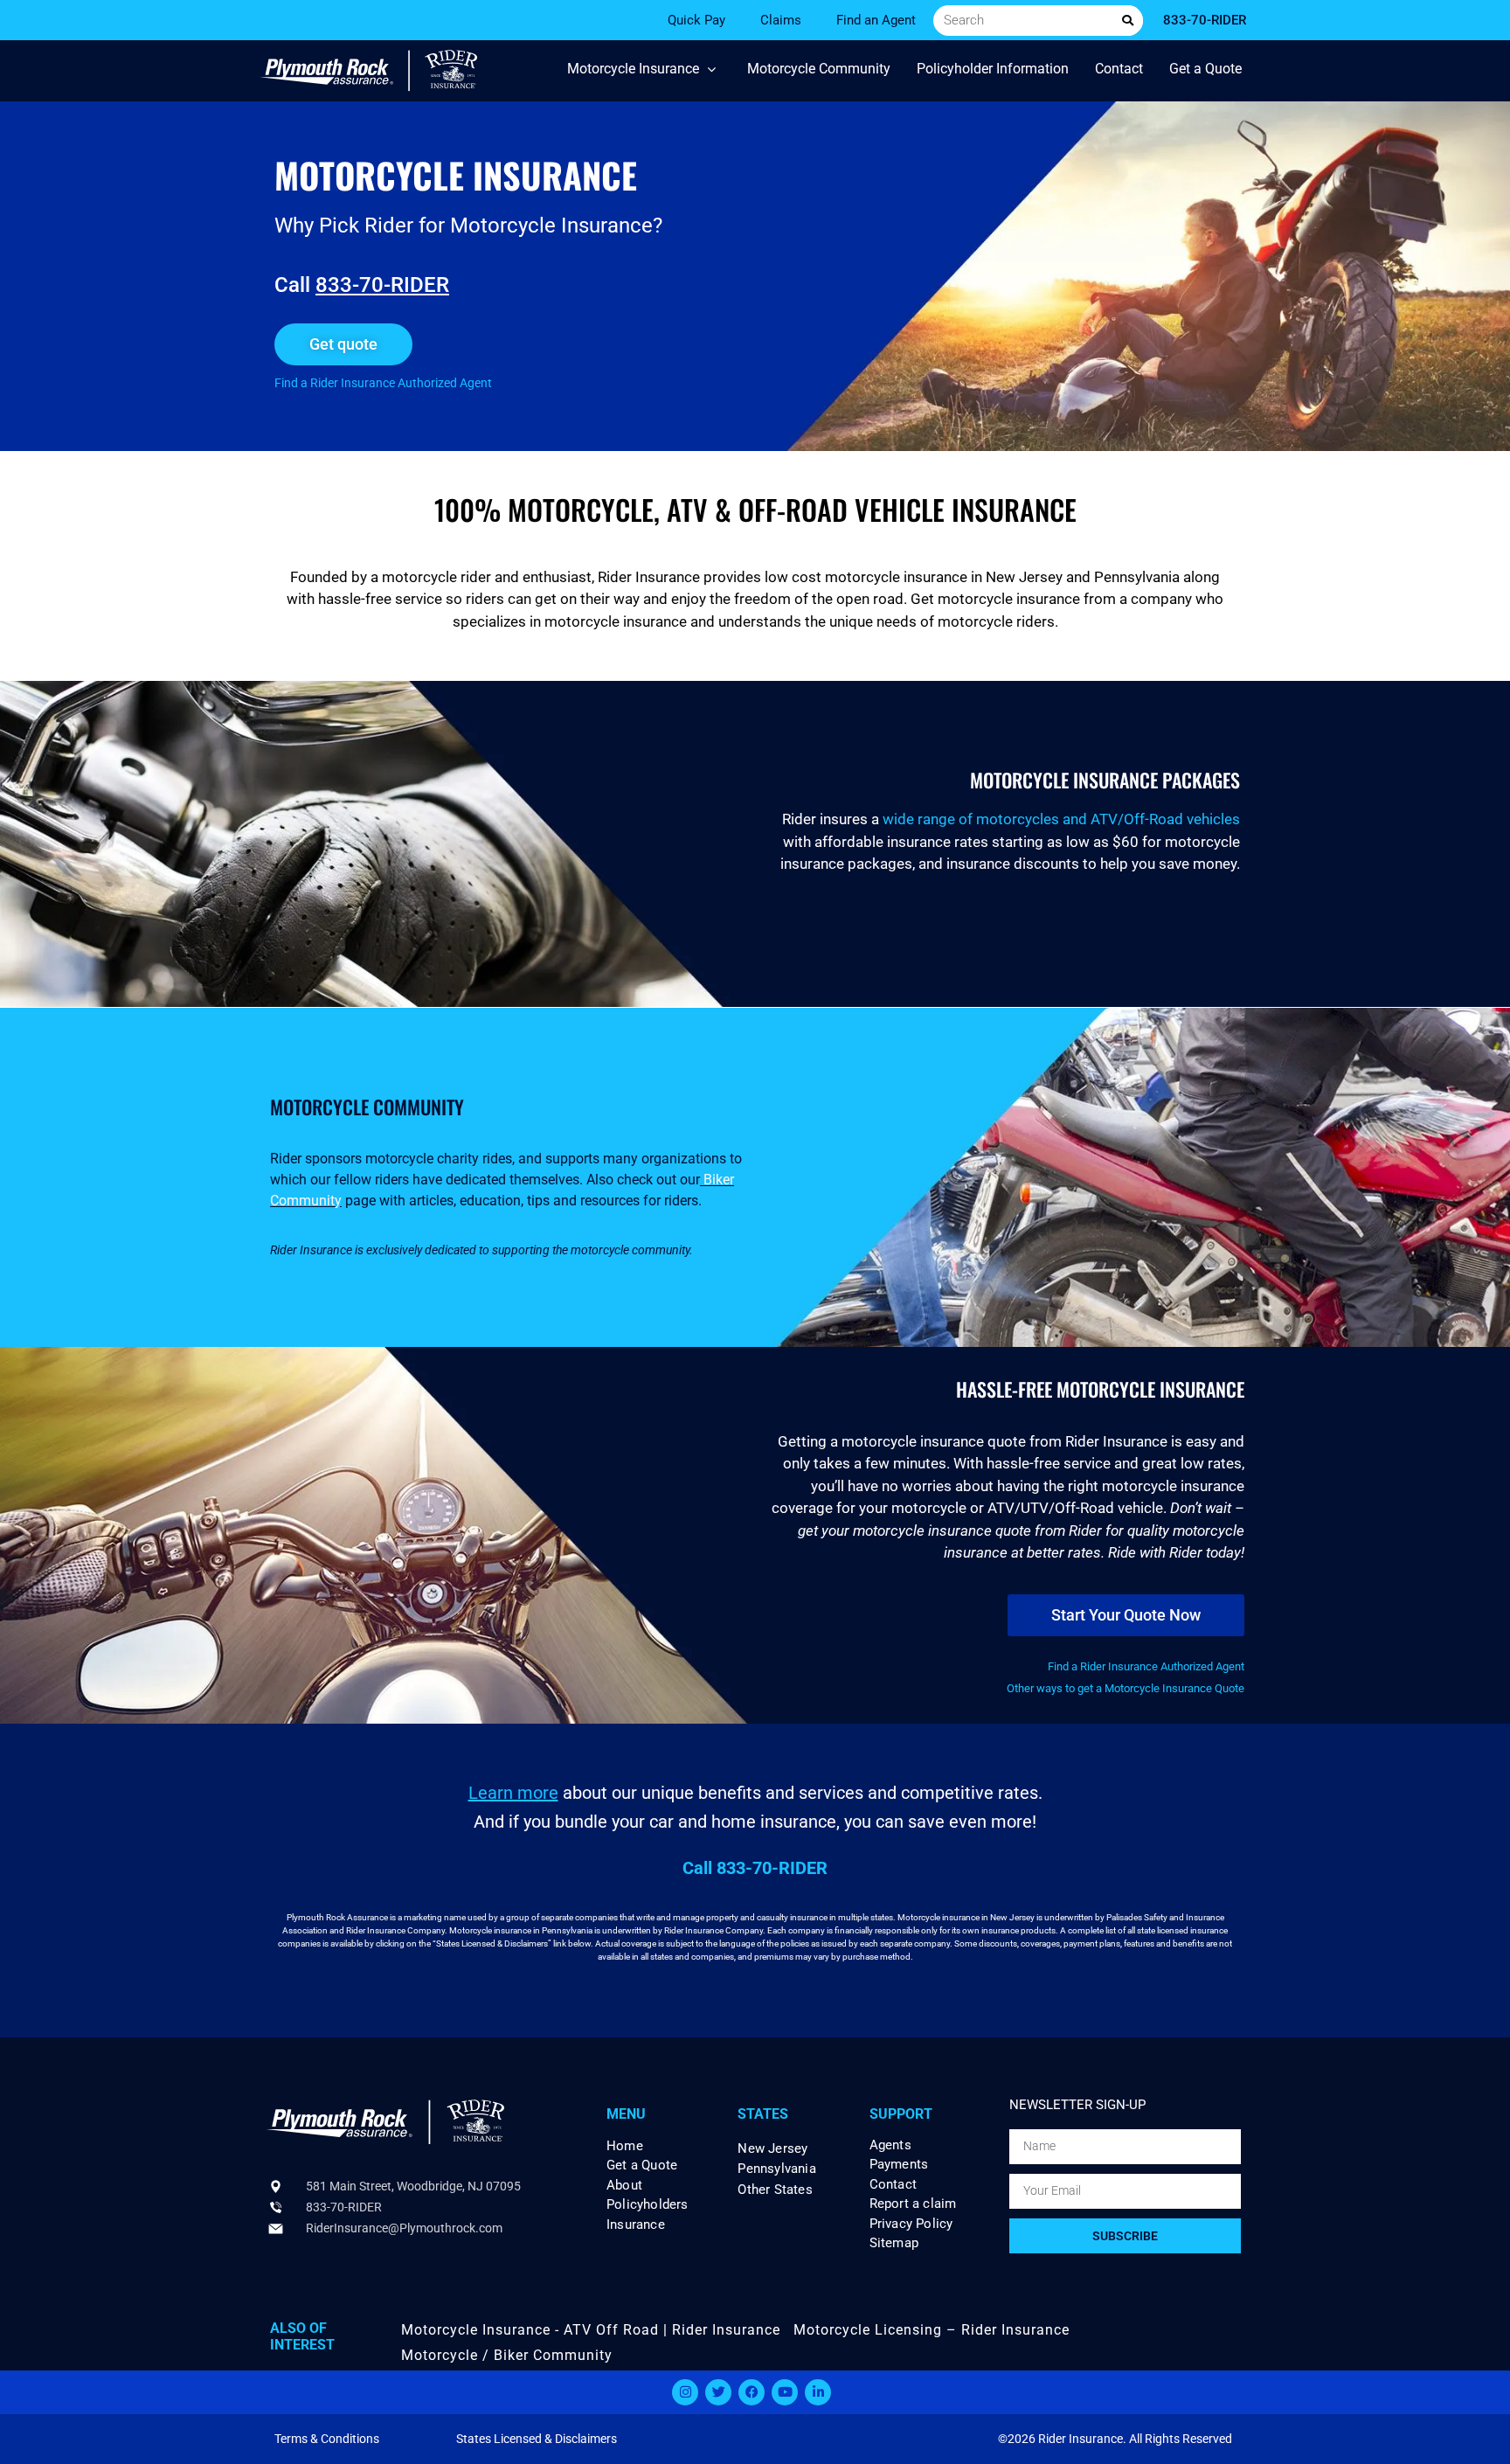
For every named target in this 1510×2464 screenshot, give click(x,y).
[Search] (1128, 21)
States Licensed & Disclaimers (537, 2439)
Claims (781, 20)
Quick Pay (696, 20)
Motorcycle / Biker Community (507, 2355)
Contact (893, 2185)
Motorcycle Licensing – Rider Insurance (932, 2330)
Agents (890, 2145)
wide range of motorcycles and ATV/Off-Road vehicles (1061, 819)
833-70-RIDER (382, 285)
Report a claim (913, 2204)
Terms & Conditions (327, 2439)
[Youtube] (785, 2392)
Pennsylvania (776, 2169)
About (624, 2186)
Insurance (636, 2225)
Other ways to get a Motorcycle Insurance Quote (1126, 1688)
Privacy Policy (911, 2224)
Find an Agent (876, 20)
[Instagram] (685, 2392)
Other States (775, 2190)
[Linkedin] (818, 2392)
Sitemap (894, 2243)
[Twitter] (718, 2392)
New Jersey (772, 2148)
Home (625, 2146)
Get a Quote (642, 2166)
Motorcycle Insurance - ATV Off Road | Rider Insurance (591, 2330)
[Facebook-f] (752, 2392)
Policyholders (648, 2205)
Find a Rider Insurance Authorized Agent (383, 383)
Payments (899, 2165)
